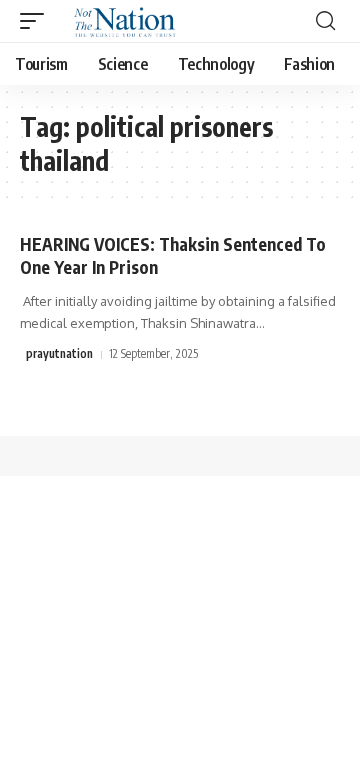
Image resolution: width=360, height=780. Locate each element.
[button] (37, 21)
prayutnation (59, 353)
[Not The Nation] (121, 21)
